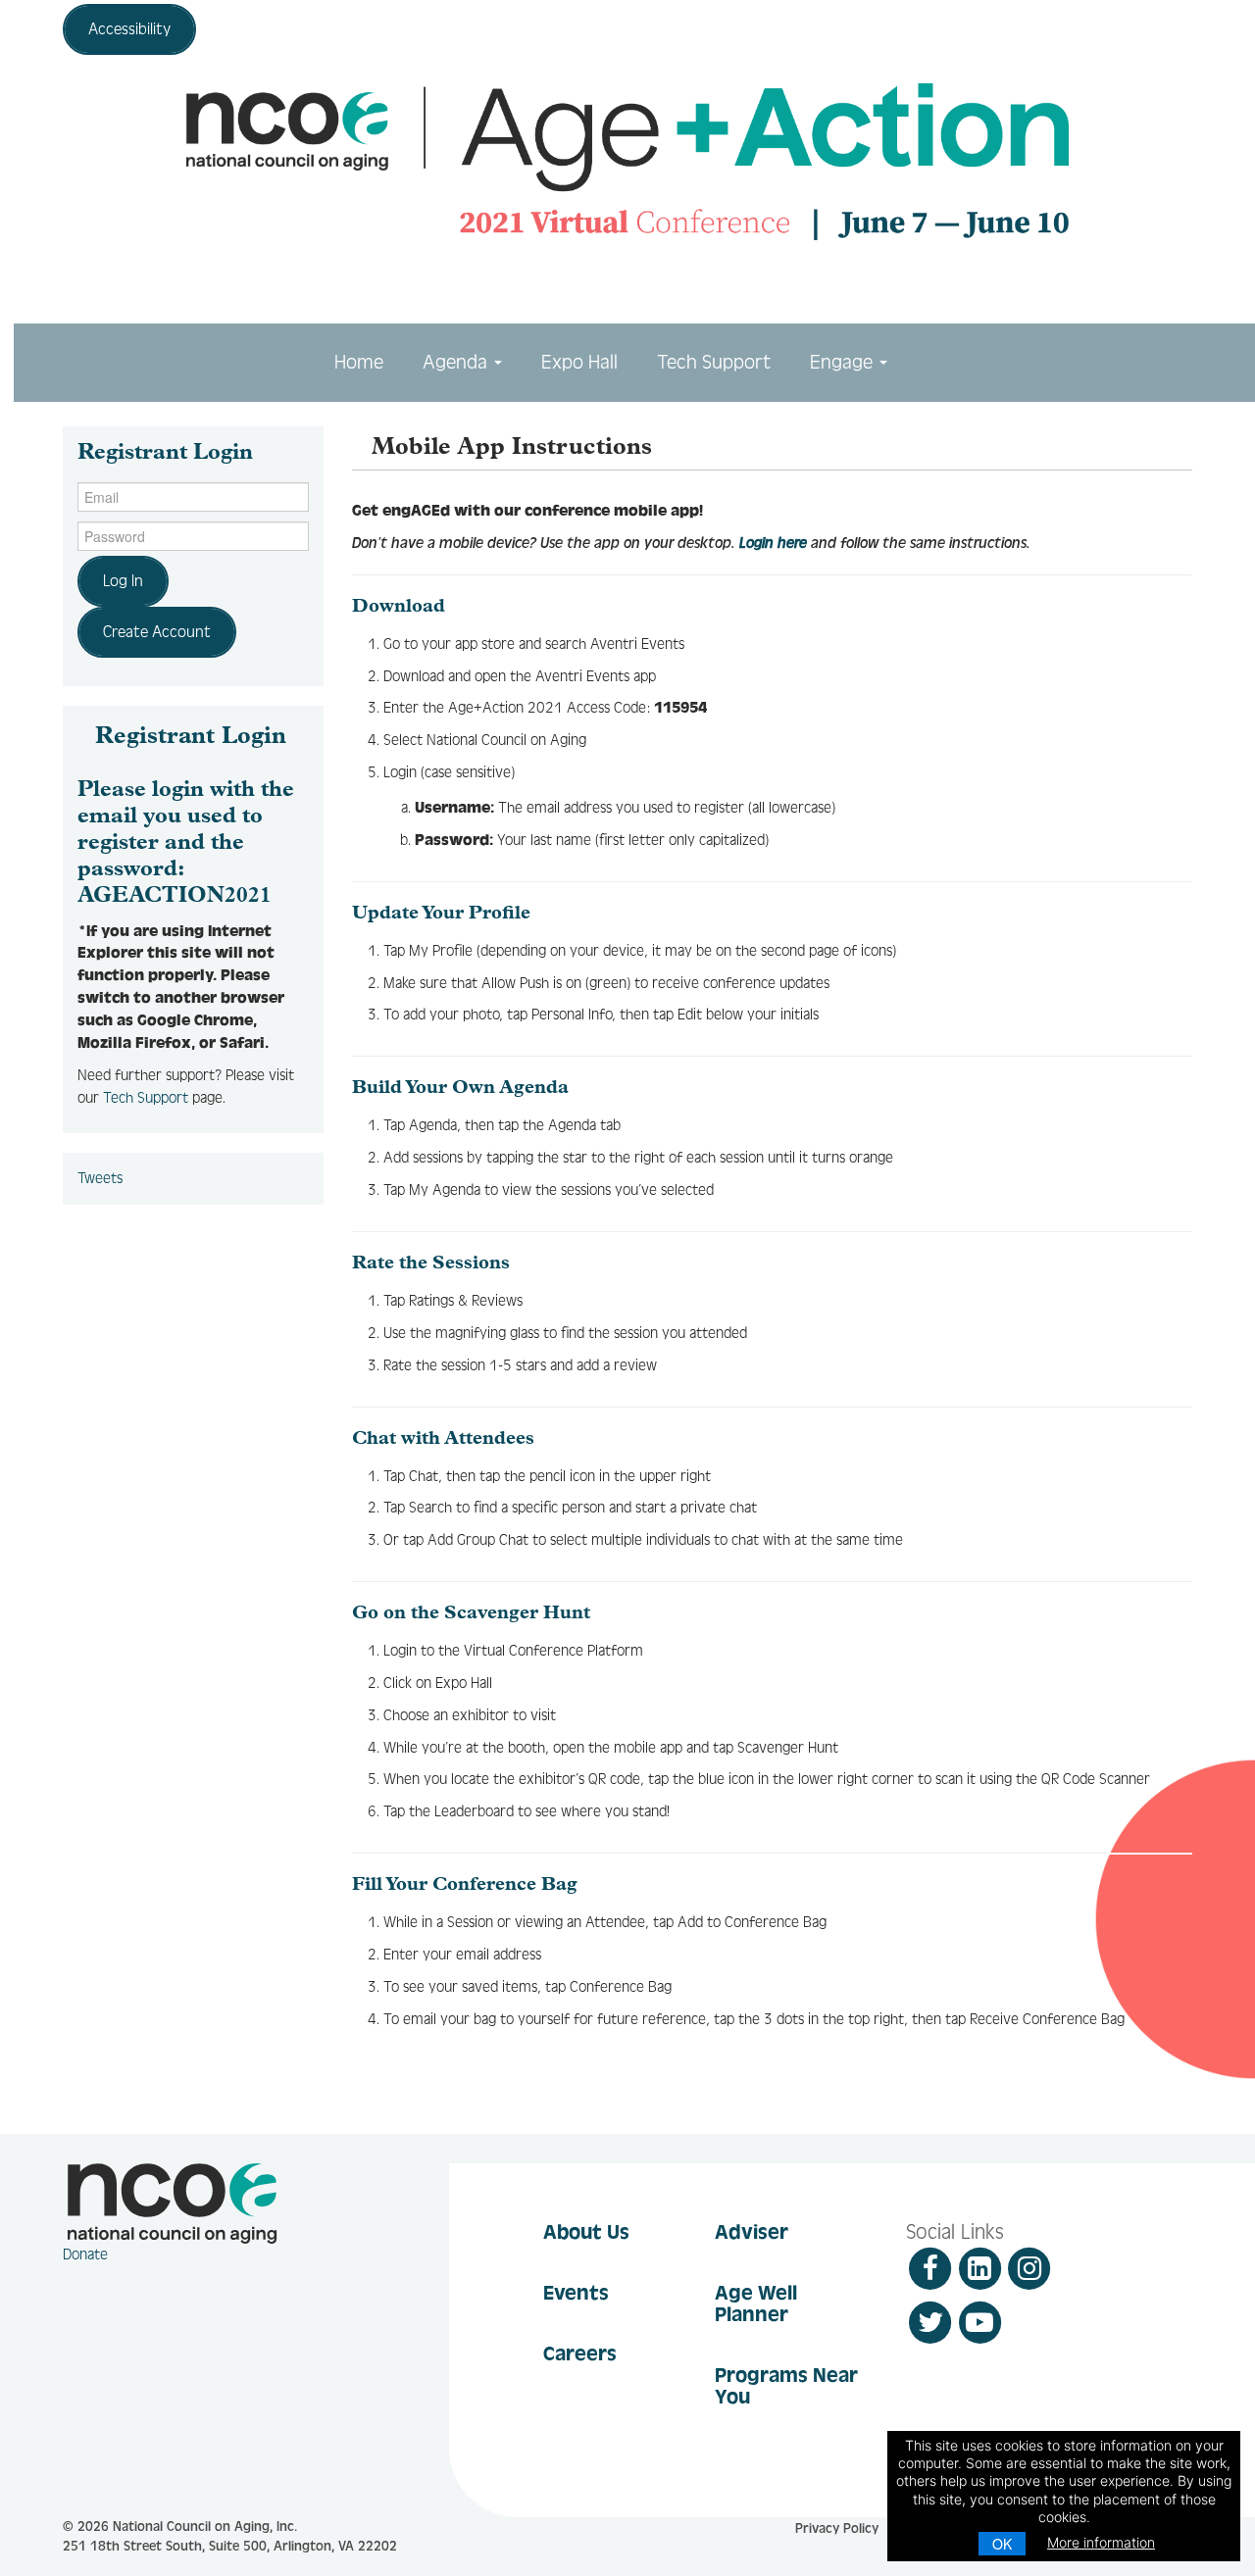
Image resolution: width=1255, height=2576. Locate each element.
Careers (580, 2353)
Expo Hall (579, 362)
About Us (586, 2232)
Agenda (457, 362)
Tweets (100, 1178)
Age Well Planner (756, 2304)
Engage (844, 362)
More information (1101, 2542)
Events (576, 2293)
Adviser (752, 2232)
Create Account (157, 632)
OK (1002, 2544)
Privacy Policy (837, 2529)
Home (359, 362)
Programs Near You (786, 2386)
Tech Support (714, 362)
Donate (85, 2254)
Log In (123, 581)
